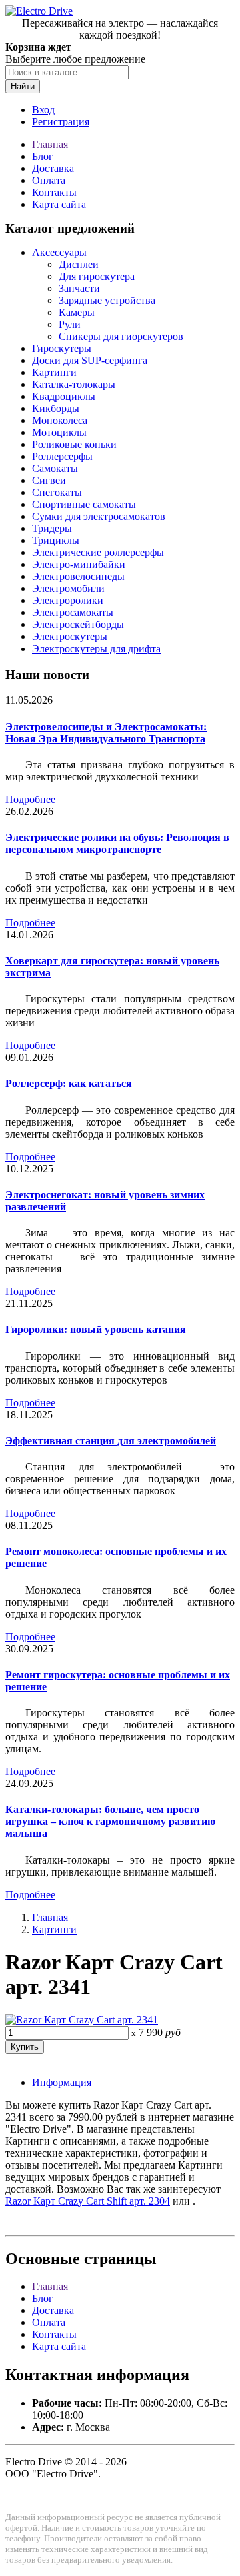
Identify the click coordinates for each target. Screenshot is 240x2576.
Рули (70, 324)
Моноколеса (60, 420)
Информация (62, 2082)
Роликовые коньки (74, 444)
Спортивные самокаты (84, 504)
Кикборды (56, 408)
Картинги (54, 372)
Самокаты (55, 468)
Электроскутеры (70, 636)
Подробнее (30, 799)
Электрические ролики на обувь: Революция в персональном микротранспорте (117, 843)
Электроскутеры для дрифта (96, 649)
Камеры (77, 312)
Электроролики (68, 600)
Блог (43, 156)
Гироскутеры (62, 348)
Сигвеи (49, 480)
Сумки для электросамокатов (99, 516)
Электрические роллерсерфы (98, 552)
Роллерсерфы (62, 456)
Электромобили (68, 588)
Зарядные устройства (107, 300)
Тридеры (52, 528)
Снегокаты (57, 492)
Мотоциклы (59, 432)
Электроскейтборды (78, 624)
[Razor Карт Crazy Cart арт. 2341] (82, 2020)
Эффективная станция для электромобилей (111, 1441)
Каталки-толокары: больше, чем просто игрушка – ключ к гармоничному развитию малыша (110, 1821)
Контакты (54, 192)
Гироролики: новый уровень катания (96, 1329)
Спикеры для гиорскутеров (121, 336)
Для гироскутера (97, 276)
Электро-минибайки (79, 564)
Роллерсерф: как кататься (69, 1083)
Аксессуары (59, 252)
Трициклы (56, 540)
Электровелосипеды (78, 576)
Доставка (53, 168)
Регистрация (61, 122)
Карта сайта (59, 204)
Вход (43, 110)
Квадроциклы (64, 396)
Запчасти (79, 288)
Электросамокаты (73, 612)
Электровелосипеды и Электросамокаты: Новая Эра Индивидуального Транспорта (106, 733)
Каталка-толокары (74, 384)
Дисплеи (79, 264)
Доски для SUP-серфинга (90, 360)
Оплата (49, 180)
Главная (50, 144)
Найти (23, 86)
